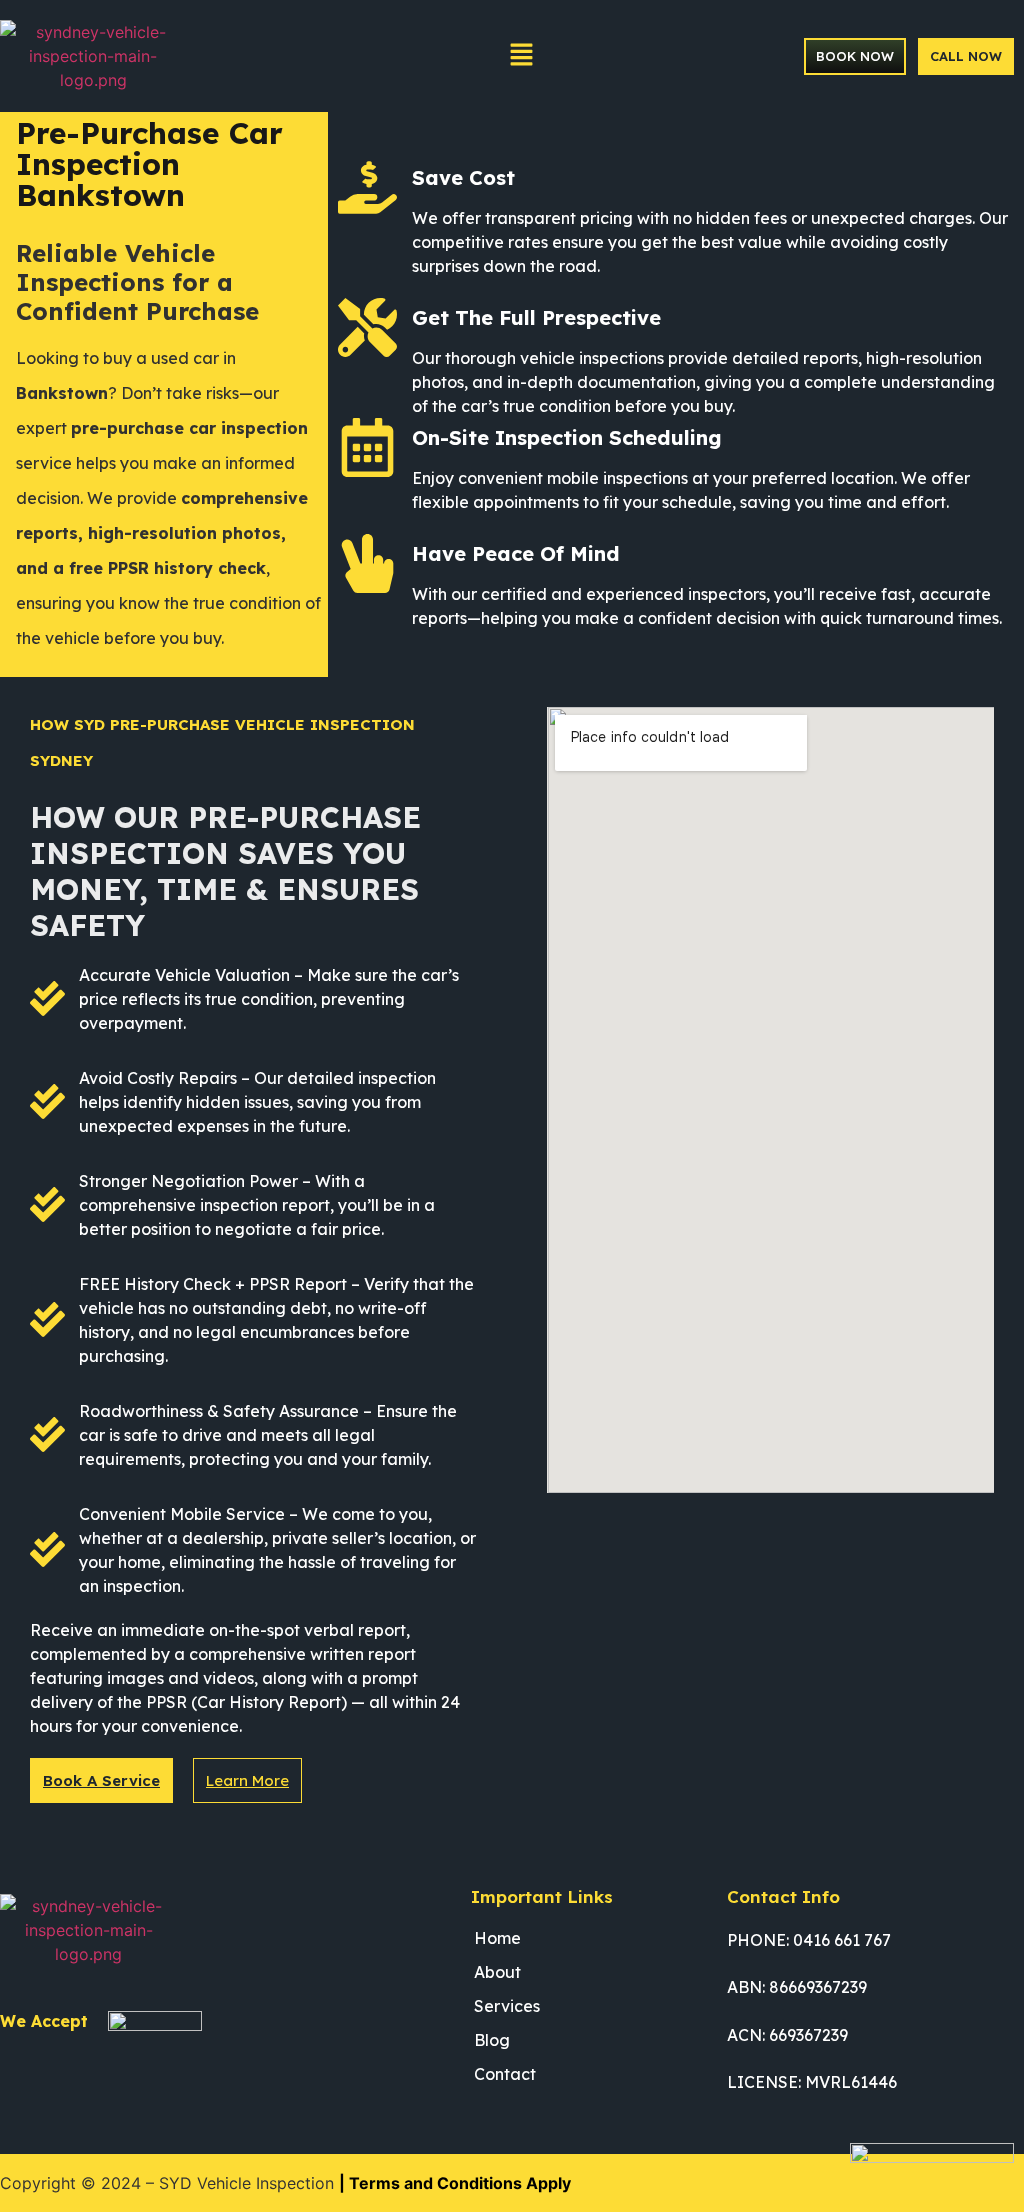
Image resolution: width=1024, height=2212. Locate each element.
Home (497, 1938)
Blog (492, 2040)
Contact (505, 2074)
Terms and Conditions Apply (460, 2183)
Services (507, 2006)
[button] (521, 55)
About (497, 1972)
